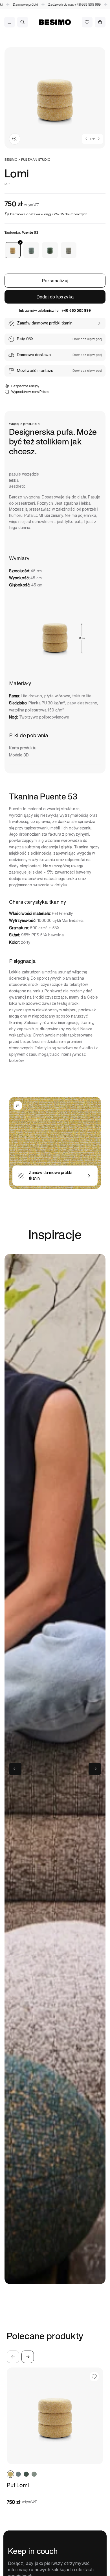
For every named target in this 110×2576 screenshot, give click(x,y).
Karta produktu (23, 748)
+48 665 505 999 (66, 4)
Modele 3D (19, 755)
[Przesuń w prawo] (99, 139)
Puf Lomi (18, 2485)
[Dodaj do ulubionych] (94, 2377)
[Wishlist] (87, 22)
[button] (9, 22)
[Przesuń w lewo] (86, 139)
